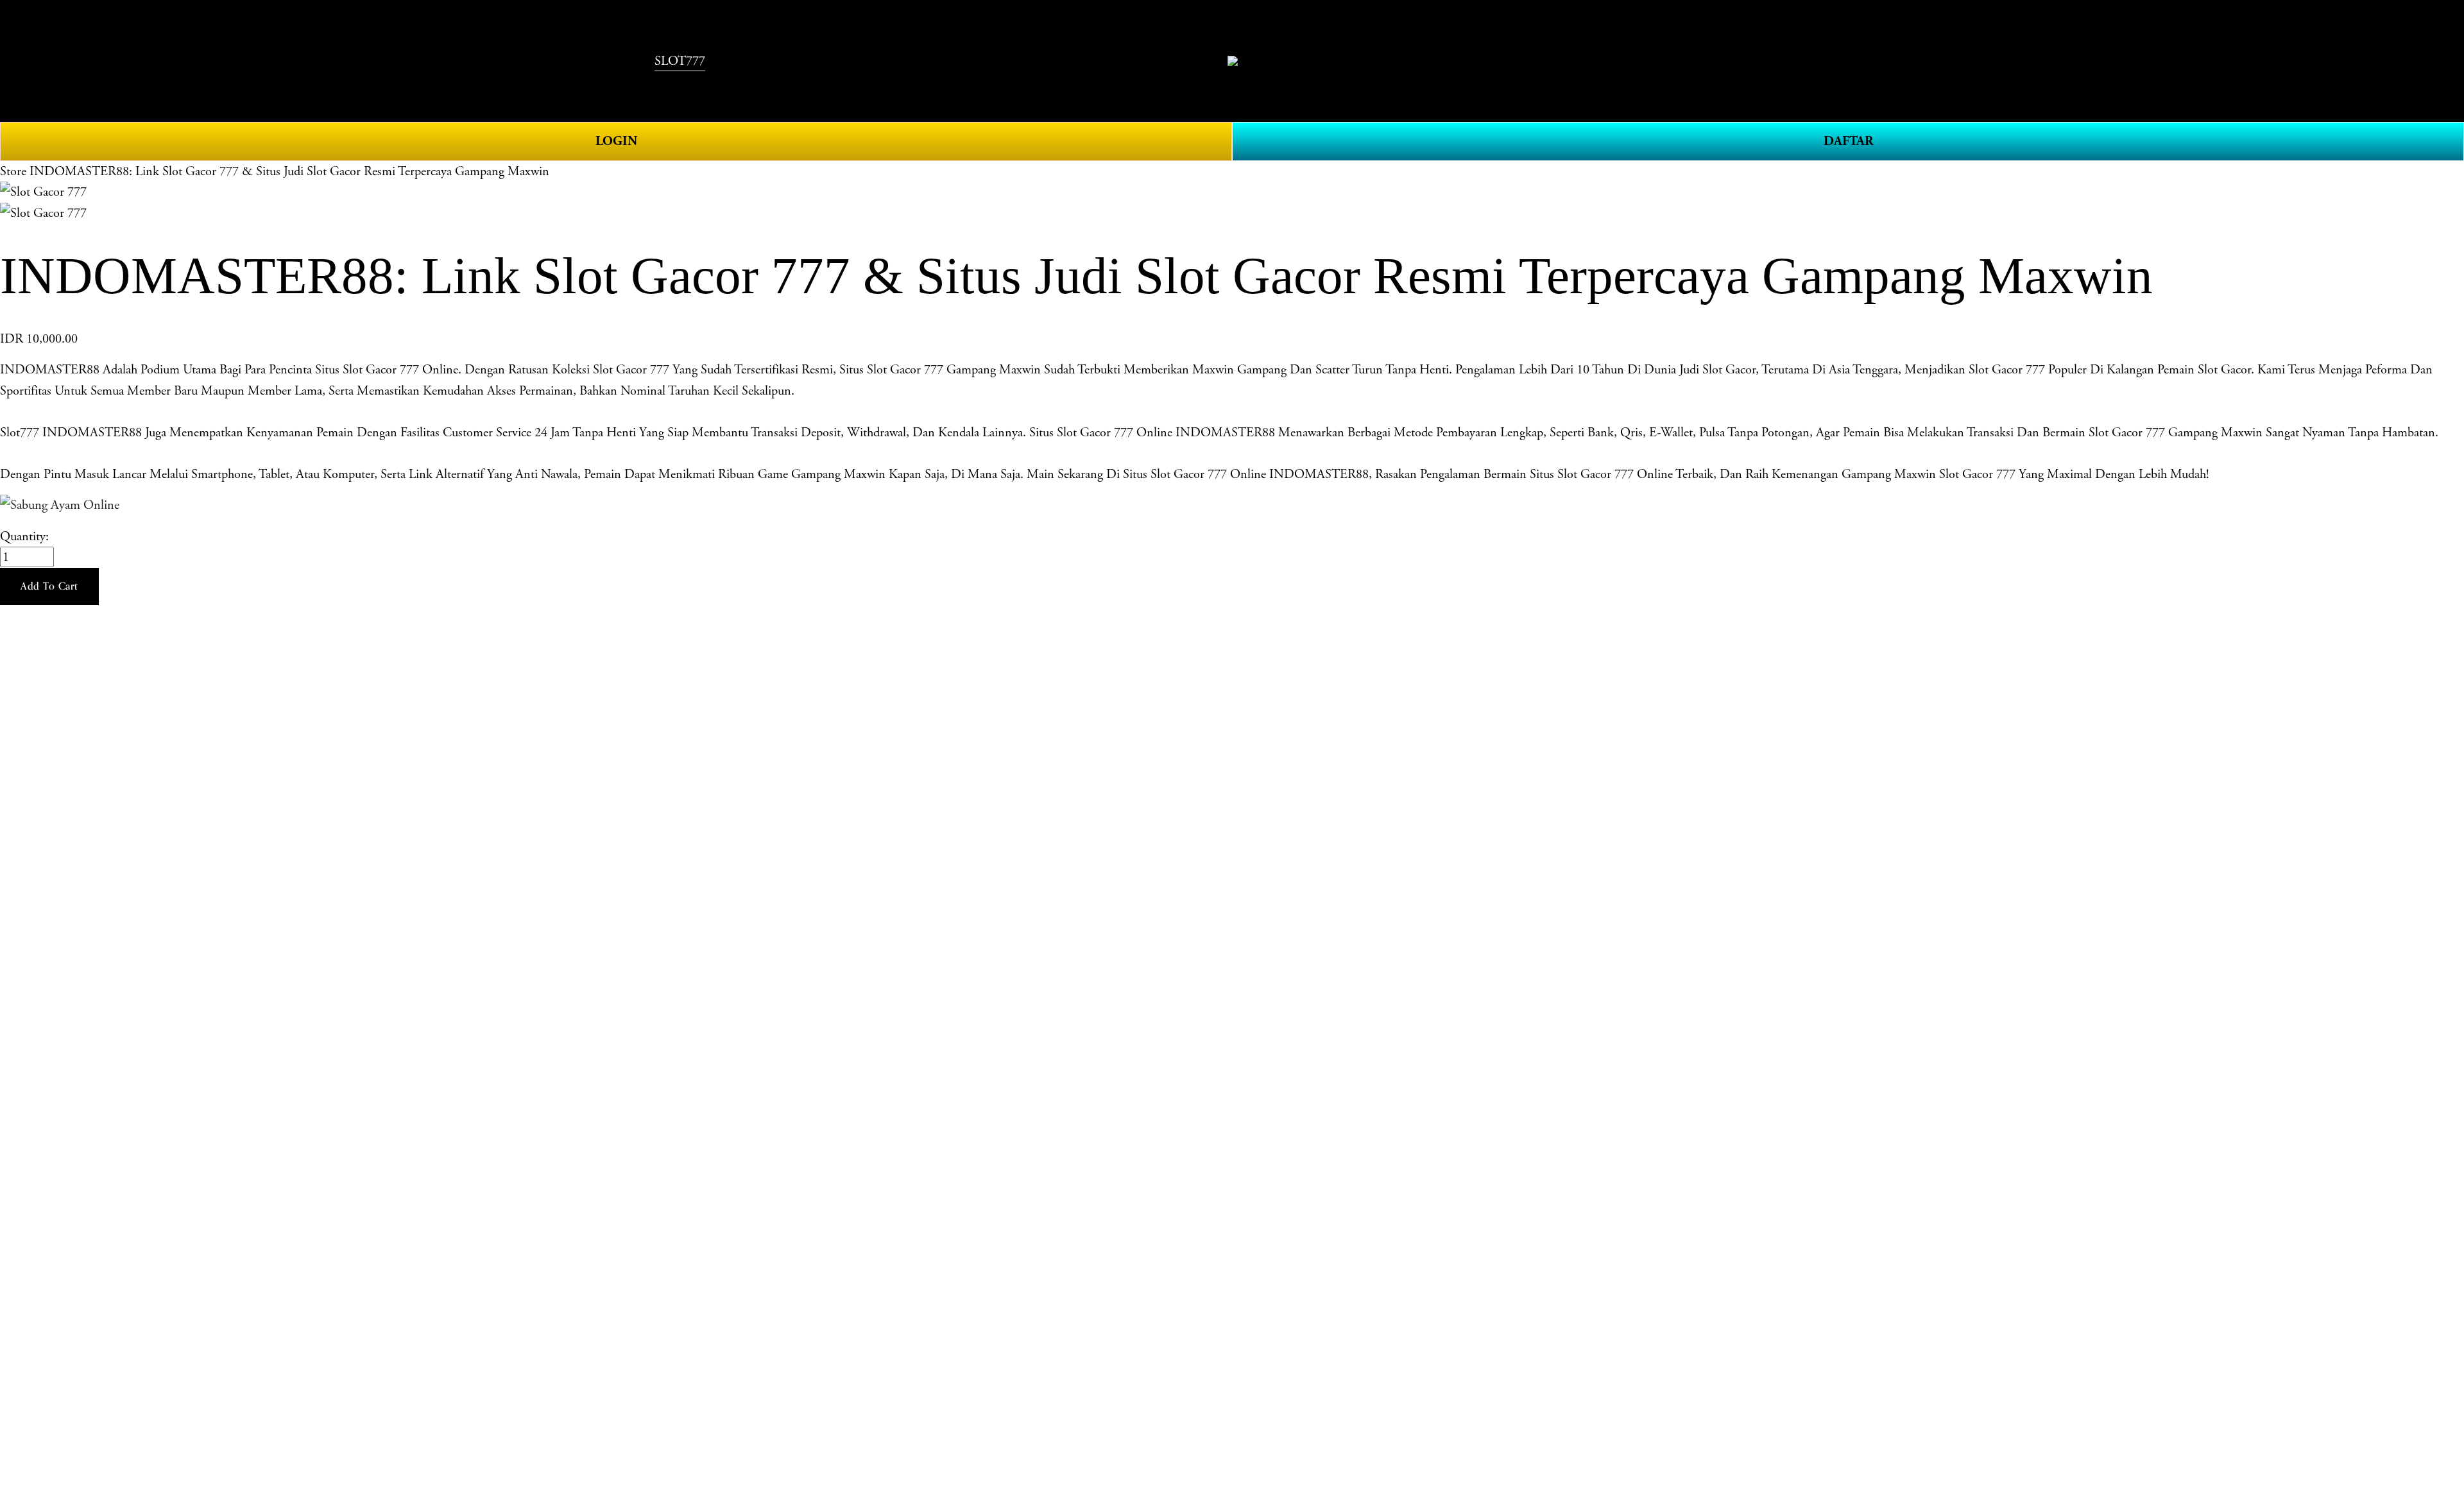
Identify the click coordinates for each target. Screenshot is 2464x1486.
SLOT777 (680, 61)
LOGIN (616, 141)
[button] (49, 586)
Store (13, 171)
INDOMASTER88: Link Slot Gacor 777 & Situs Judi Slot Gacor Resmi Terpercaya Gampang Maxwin (289, 171)
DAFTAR (1848, 141)
